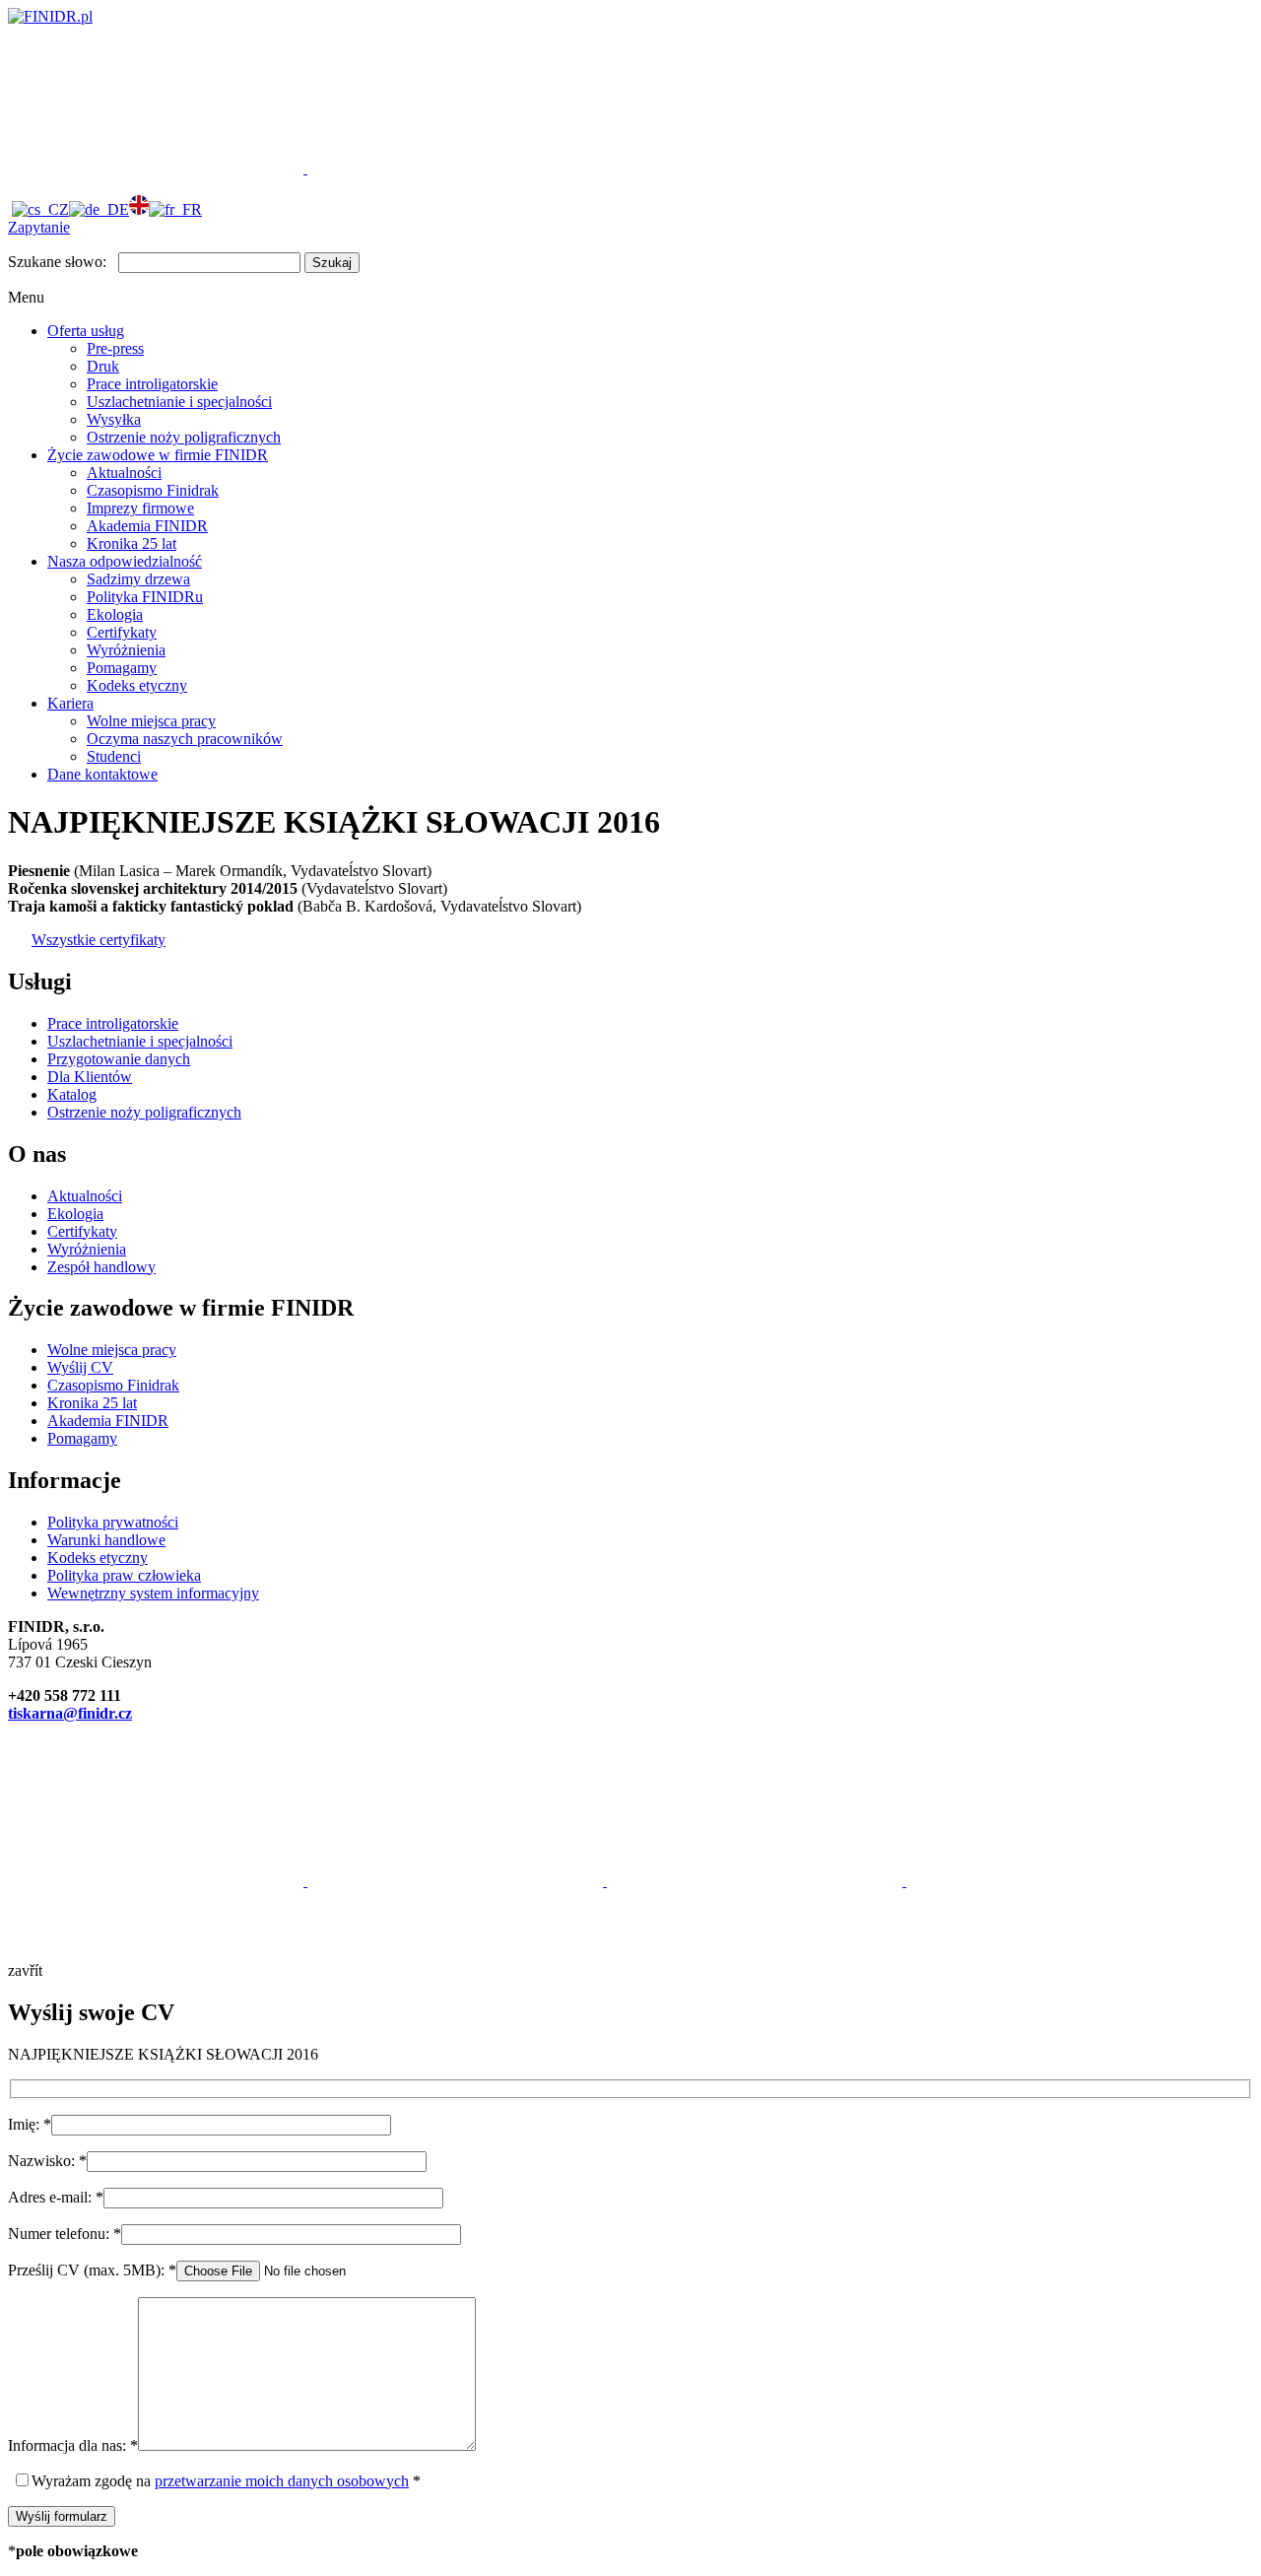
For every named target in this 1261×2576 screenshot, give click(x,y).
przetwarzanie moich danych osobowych (282, 2481)
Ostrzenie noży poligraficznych (184, 437)
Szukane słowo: (57, 262)
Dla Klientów (90, 1077)
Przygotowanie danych (119, 1059)
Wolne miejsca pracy (151, 721)
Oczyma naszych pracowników (185, 739)
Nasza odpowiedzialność (125, 561)
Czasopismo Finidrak (153, 490)
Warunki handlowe (106, 1540)
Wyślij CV (80, 1367)
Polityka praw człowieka (124, 1575)
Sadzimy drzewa (138, 579)
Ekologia (115, 614)
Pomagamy (122, 668)
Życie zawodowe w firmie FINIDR (158, 455)
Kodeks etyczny (137, 685)
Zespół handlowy (101, 1267)
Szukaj (332, 263)
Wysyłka (114, 419)
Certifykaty (122, 632)
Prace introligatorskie (152, 384)
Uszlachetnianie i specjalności (179, 402)
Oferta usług (86, 331)
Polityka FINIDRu (145, 597)
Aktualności (124, 473)
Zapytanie (39, 227)
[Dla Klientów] (158, 168)
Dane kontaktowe (102, 774)
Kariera (70, 703)
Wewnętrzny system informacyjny (153, 1593)
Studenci (114, 756)
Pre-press (115, 348)
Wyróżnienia (126, 650)
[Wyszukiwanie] (455, 168)
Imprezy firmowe (140, 508)
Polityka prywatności (113, 1522)
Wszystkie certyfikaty (99, 940)
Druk (103, 366)
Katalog (72, 1094)
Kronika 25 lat (132, 543)
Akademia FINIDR (147, 526)
